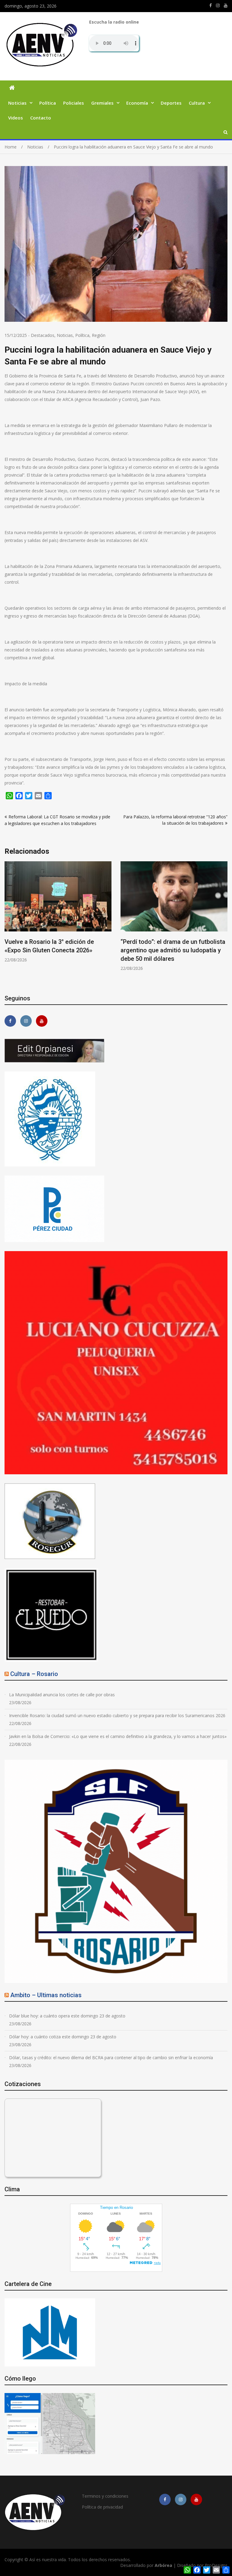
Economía (137, 103)
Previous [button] (8, 923)
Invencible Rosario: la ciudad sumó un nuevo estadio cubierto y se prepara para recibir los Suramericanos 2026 (117, 1715)
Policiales (74, 103)
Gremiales (102, 103)
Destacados (43, 335)
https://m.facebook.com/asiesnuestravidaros (211, 5)
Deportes (171, 103)
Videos (16, 118)
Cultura (197, 103)
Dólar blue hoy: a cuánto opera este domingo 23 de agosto (67, 2016)
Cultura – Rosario (34, 1674)
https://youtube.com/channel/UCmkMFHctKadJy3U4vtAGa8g (226, 5)
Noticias (17, 103)
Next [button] (224, 923)
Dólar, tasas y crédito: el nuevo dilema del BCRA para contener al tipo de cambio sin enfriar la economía (111, 2058)
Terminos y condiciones (105, 2496)
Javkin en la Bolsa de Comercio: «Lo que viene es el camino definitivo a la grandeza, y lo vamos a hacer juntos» (118, 1736)
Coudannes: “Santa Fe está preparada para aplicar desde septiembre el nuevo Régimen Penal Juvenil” (172, 950)
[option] (58, 916)
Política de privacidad (102, 2507)
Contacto (41, 118)
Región (99, 335)
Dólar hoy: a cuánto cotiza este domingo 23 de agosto (63, 2037)
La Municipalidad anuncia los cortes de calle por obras (62, 1695)
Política (48, 103)
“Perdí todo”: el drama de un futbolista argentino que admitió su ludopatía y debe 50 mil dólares (57, 950)
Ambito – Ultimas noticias (46, 1995)
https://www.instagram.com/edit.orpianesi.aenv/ (218, 5)
